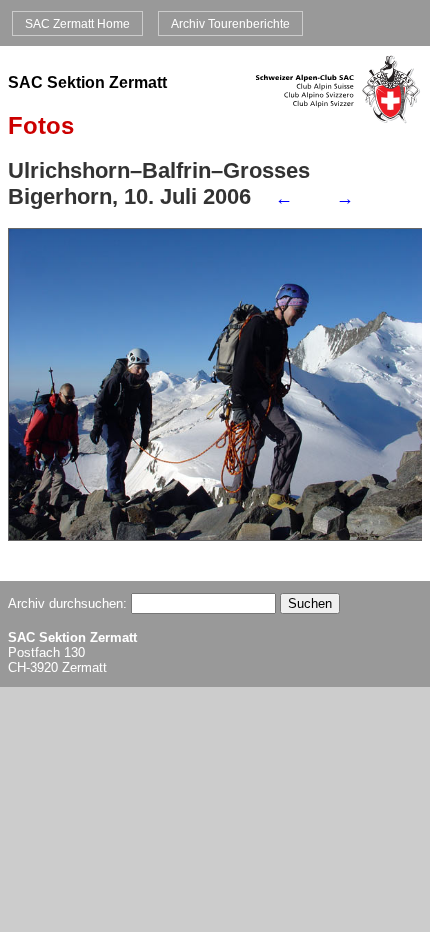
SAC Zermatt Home (77, 23)
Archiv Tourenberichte (230, 23)
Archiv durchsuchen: (69, 603)
